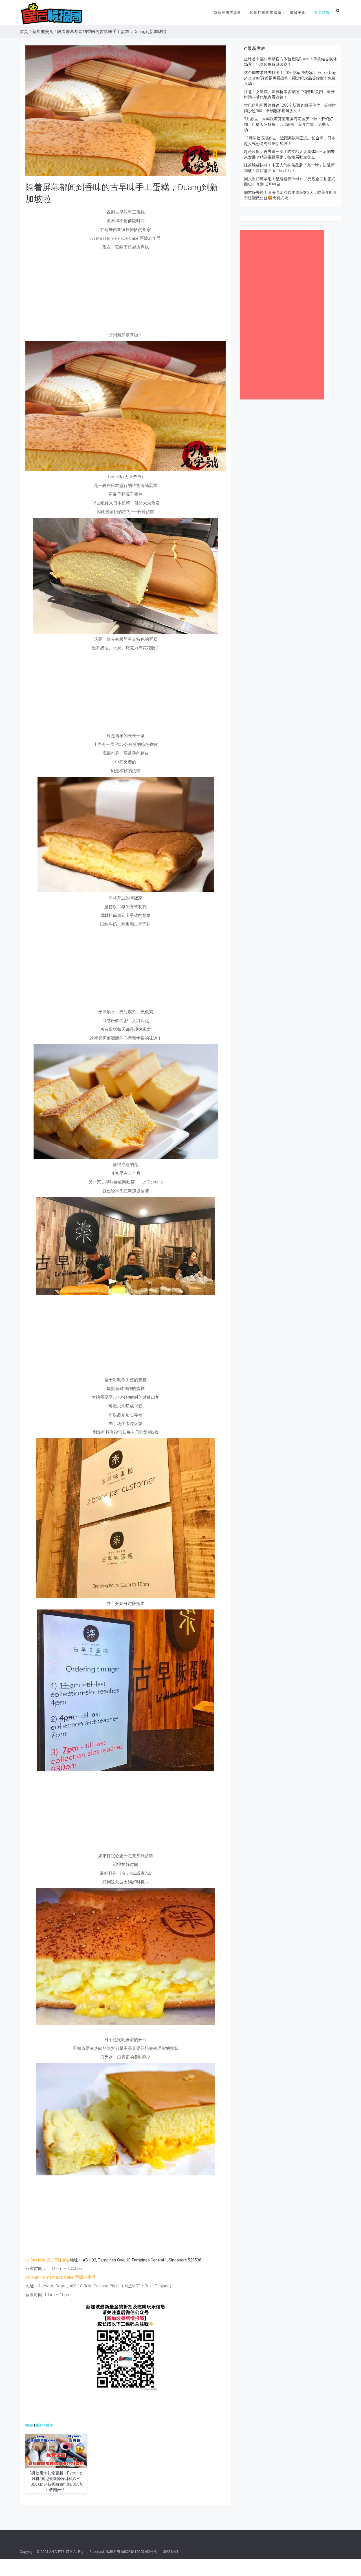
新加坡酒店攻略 (228, 13)
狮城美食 (298, 13)
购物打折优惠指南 (266, 13)
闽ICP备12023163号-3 (139, 2552)
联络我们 (171, 2552)
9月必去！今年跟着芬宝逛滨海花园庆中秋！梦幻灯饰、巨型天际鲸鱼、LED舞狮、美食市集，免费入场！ (289, 124)
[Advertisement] (126, 293)
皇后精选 (322, 13)
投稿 (29, 2425)
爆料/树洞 (45, 2425)
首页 (24, 32)
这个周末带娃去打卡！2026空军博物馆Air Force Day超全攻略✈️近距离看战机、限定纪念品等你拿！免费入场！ (290, 78)
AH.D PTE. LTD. (61, 2552)
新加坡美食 (43, 32)
